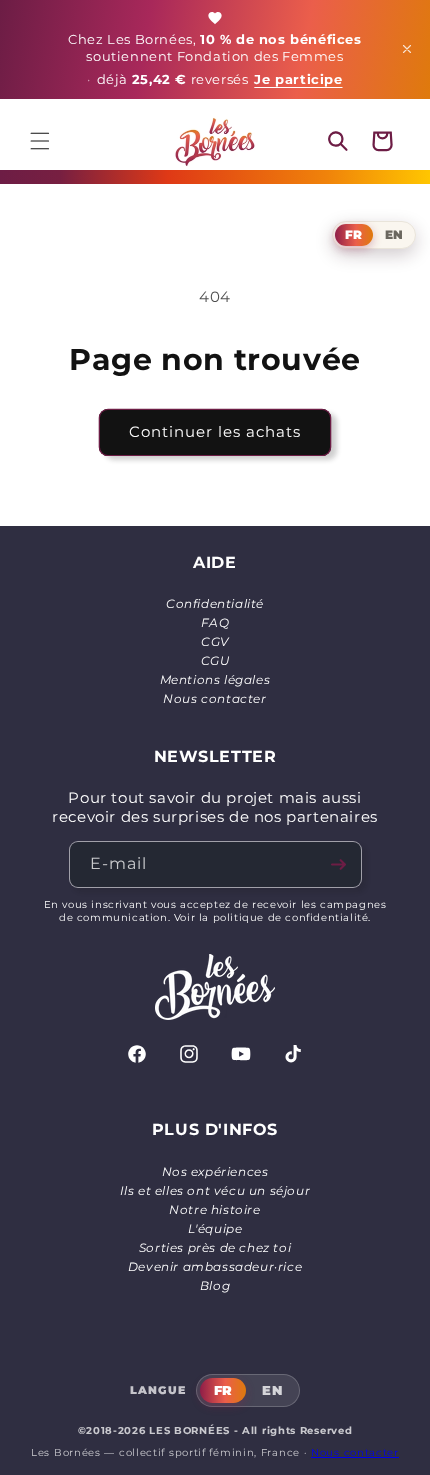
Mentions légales (215, 679)
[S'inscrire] (339, 864)
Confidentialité (215, 603)
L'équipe (215, 1228)
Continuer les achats (215, 431)
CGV (215, 641)
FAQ (215, 622)
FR (353, 234)
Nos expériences (215, 1171)
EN (394, 234)
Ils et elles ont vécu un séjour (215, 1190)
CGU (215, 660)
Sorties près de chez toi (215, 1247)
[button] (40, 141)
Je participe (298, 79)
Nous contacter (214, 698)
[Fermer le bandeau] (407, 49)
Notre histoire (214, 1209)
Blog (215, 1285)
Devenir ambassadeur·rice (215, 1266)
